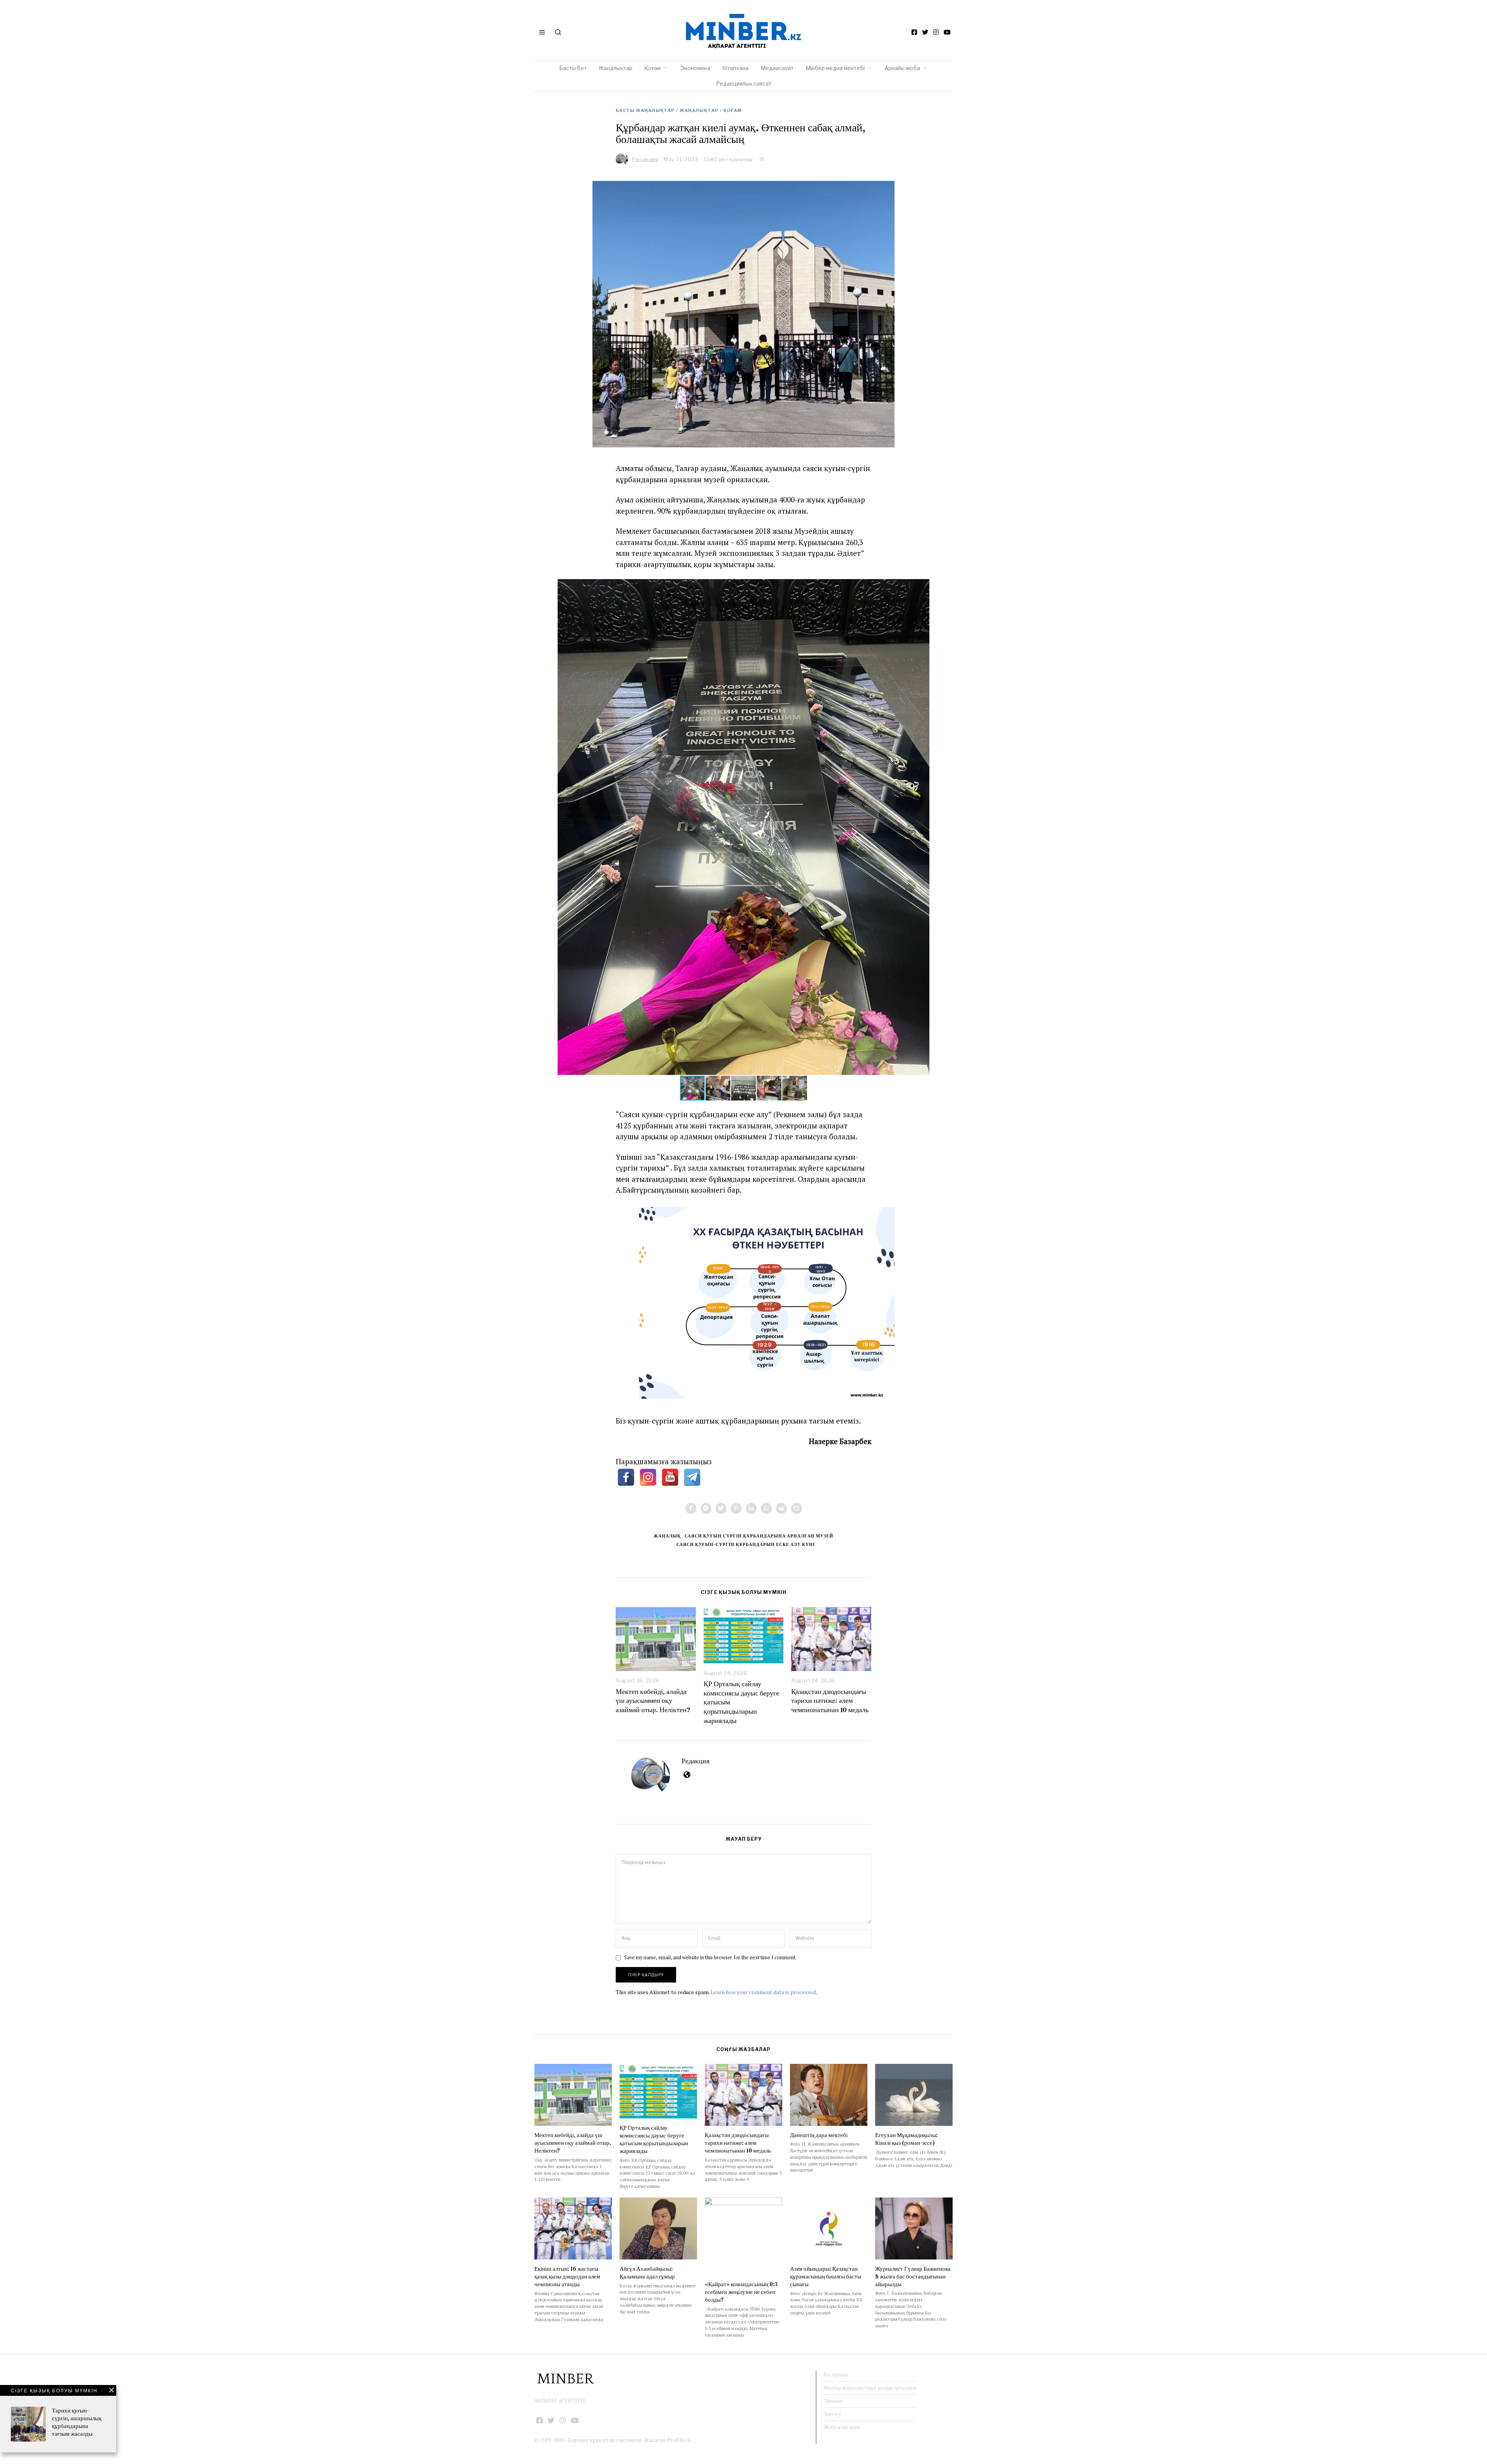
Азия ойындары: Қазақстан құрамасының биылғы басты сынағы (826, 2276)
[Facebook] (914, 32)
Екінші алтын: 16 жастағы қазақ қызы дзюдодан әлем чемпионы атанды (567, 2276)
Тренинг (834, 2401)
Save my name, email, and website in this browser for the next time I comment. (710, 1958)
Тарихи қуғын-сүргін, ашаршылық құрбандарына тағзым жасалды (77, 2422)
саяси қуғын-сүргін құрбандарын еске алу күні (746, 1544)
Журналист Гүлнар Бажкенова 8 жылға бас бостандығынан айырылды (913, 2276)
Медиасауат (777, 68)
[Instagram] (936, 32)
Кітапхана (735, 68)
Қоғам (652, 68)
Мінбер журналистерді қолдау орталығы (870, 2388)
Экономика (695, 68)
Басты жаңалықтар (645, 110)
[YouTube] (947, 32)
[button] (922, 586)
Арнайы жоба (902, 68)
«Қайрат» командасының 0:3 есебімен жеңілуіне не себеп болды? (741, 2292)
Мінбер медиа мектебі (835, 68)
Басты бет (573, 68)
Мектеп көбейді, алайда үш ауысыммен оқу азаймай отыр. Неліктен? (653, 1701)
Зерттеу (832, 2414)
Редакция (695, 1761)
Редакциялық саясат (744, 83)
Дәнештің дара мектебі (819, 2135)
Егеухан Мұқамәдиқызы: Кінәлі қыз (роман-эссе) (906, 2139)
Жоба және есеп (842, 2427)
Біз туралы (836, 2375)
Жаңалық (667, 1536)
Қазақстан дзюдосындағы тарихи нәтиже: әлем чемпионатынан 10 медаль (830, 1701)
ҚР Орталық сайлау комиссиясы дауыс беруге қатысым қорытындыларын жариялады (654, 2139)
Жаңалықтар (616, 68)
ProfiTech (679, 2440)
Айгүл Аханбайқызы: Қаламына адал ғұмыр (647, 2272)
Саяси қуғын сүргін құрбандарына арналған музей (759, 1536)
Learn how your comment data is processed (763, 1992)
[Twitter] (925, 32)
